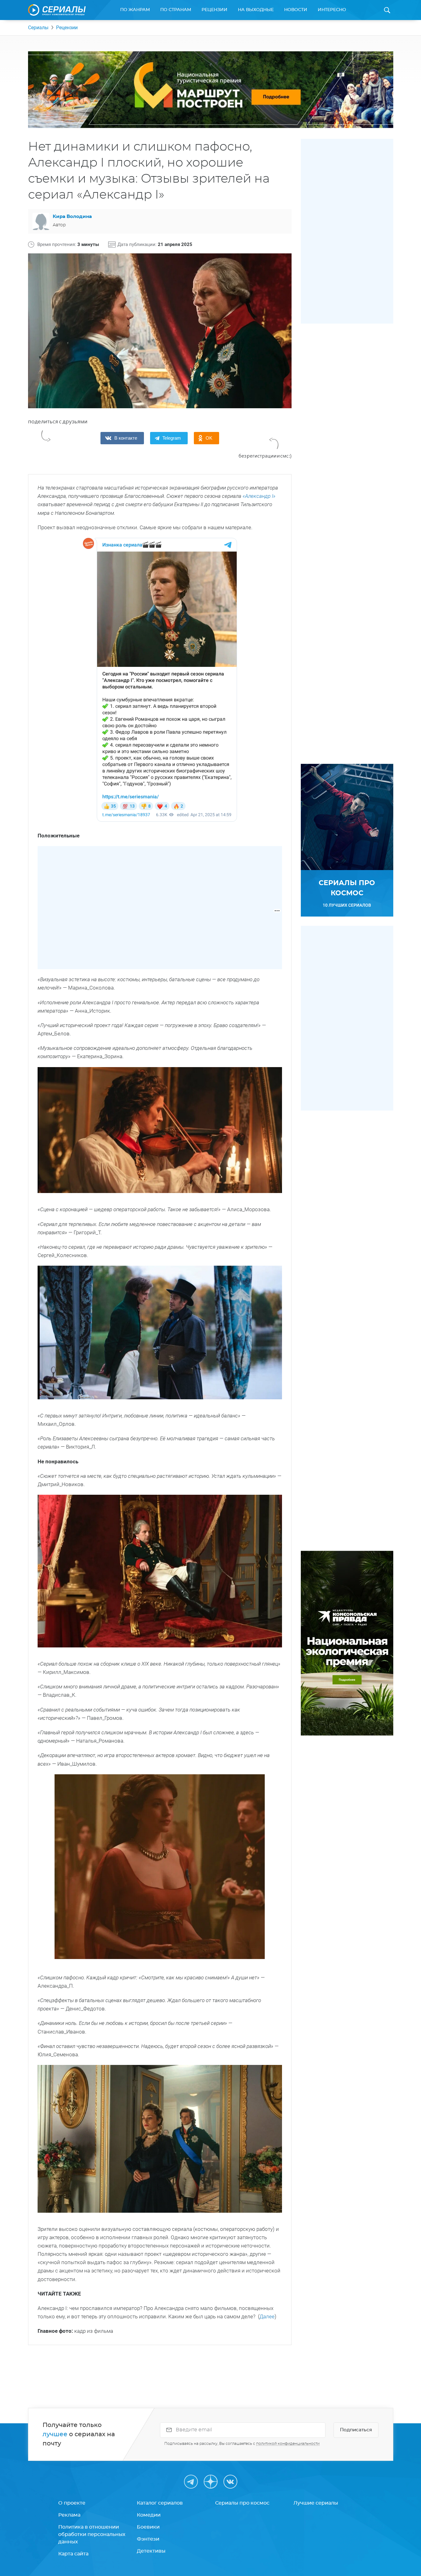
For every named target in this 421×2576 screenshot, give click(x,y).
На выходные (256, 10)
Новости (296, 10)
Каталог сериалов (160, 2503)
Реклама (69, 2515)
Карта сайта (73, 2554)
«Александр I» (259, 496)
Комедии (149, 2515)
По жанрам (135, 10)
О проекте (72, 2503)
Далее (267, 2316)
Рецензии (215, 10)
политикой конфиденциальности (288, 2444)
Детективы (151, 2551)
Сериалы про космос (242, 2503)
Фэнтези (148, 2539)
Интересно (332, 10)
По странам (176, 10)
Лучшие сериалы (316, 2503)
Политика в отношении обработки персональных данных (92, 2534)
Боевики (148, 2527)
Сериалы (38, 28)
